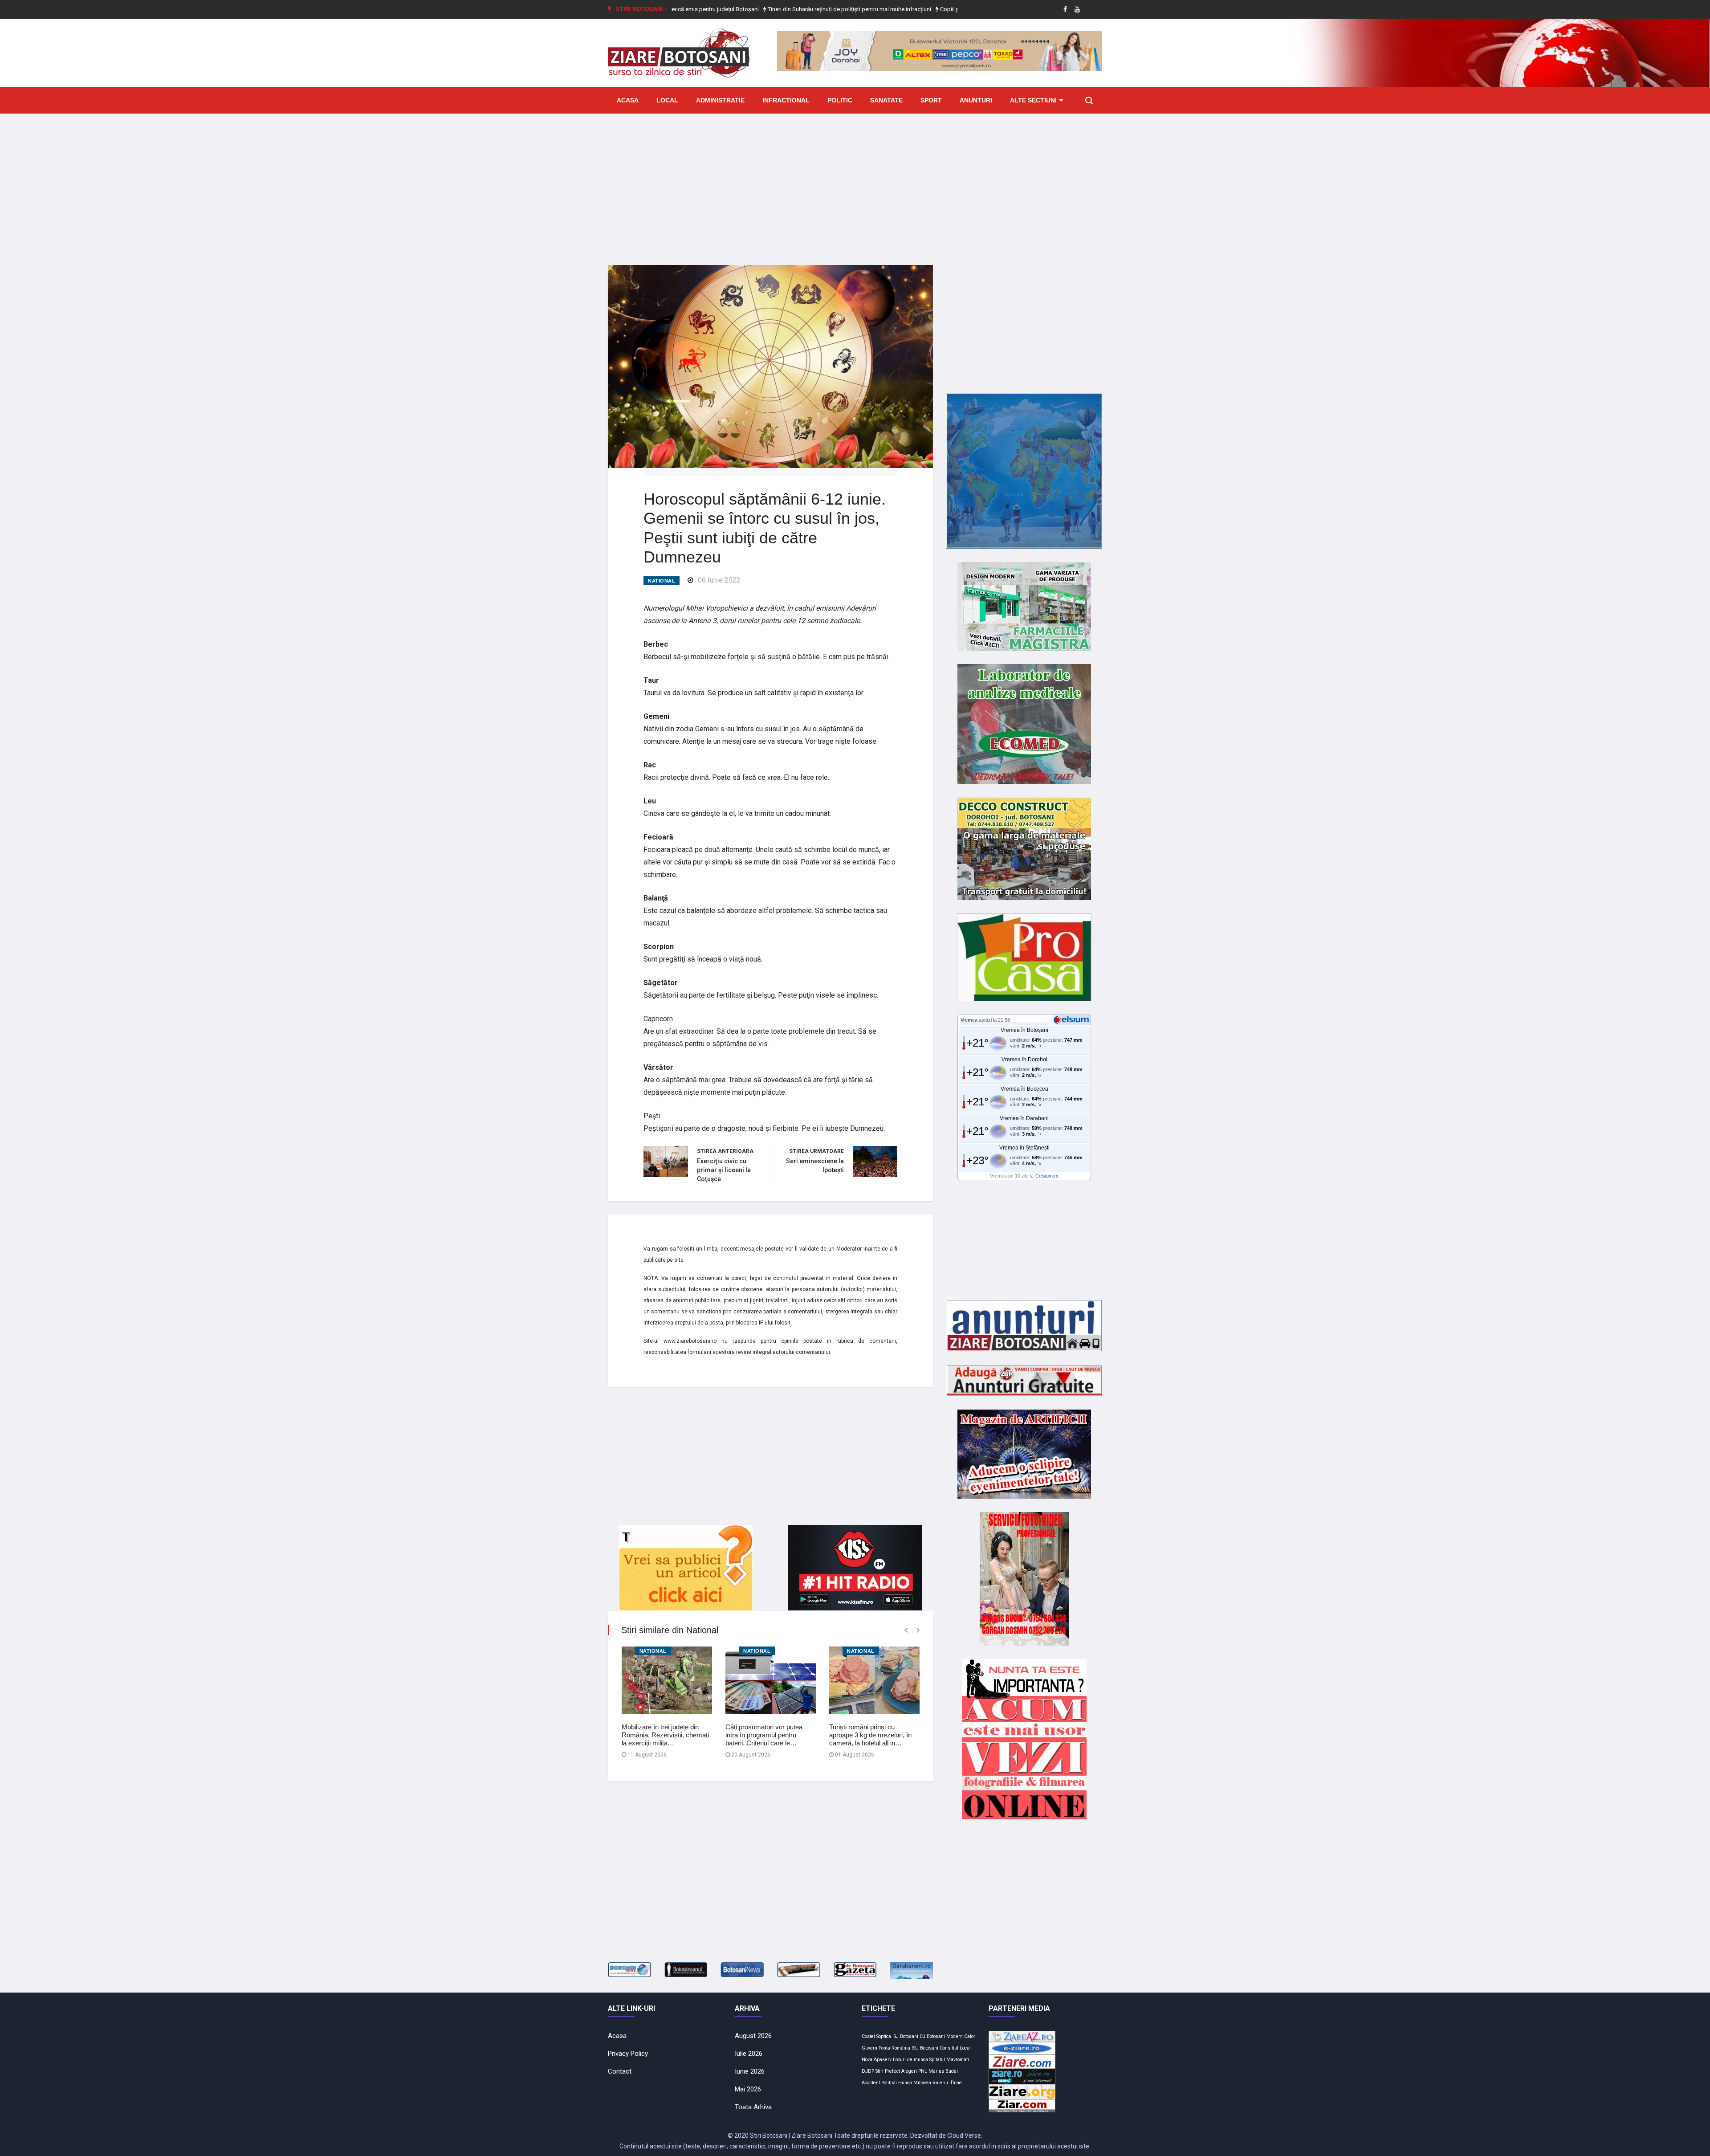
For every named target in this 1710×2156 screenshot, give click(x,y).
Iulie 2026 (749, 2054)
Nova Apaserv (877, 2060)
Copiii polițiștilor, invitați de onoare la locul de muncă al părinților (939, 9)
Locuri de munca (910, 2060)
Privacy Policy (628, 2054)
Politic (840, 100)
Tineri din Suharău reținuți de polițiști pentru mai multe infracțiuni (766, 9)
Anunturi (976, 100)
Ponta (884, 2048)
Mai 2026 (748, 2089)
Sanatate (886, 100)
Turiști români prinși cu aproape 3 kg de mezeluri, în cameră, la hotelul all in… (870, 1735)
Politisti (889, 2083)
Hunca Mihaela (915, 2083)
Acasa (628, 100)
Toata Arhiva (753, 2107)
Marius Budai (943, 2071)
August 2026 (753, 2036)
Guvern (869, 2048)
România (901, 2048)
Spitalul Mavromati (949, 2060)
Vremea (969, 1020)
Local (667, 100)
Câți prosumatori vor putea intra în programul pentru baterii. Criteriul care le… (764, 1735)
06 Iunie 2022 (719, 580)
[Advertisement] (855, 183)
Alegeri (909, 2071)
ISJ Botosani (905, 2036)
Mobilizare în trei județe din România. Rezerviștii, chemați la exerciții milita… (665, 1735)
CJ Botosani (932, 2036)
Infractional (786, 100)
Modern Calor (961, 2036)
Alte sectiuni (1033, 100)
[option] (767, 9)
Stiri (879, 2071)
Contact (620, 2071)
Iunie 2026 (750, 2071)
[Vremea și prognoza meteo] (1073, 1019)
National (662, 581)
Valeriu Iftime (947, 2083)
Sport (931, 100)
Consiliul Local (955, 2048)
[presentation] (906, 1630)
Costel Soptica (876, 2036)
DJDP (868, 2071)
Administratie (720, 100)
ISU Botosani (925, 2048)
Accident (871, 2083)
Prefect (892, 2071)
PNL (923, 2071)
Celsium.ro (1047, 1176)
